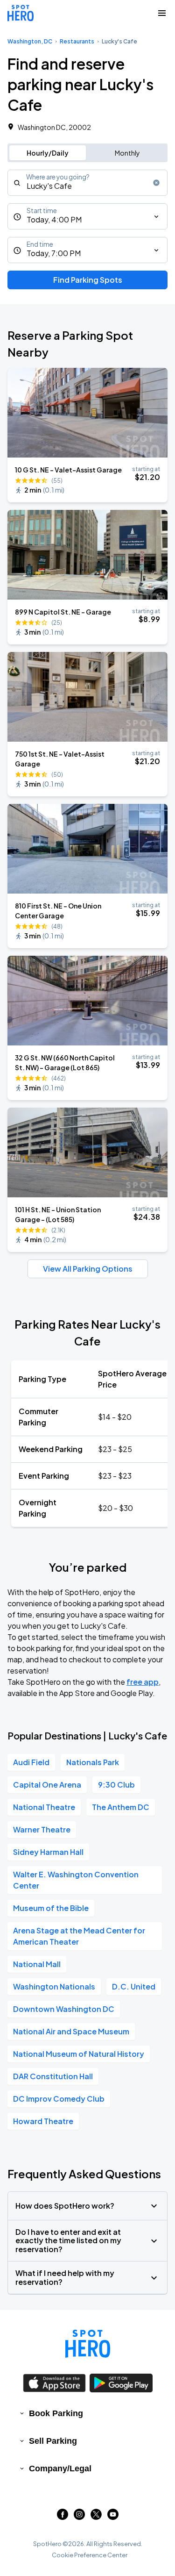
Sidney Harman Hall (48, 1852)
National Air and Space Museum (71, 2031)
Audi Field (31, 1762)
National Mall (37, 1964)
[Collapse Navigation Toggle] (162, 13)
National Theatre (44, 1807)
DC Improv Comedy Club (59, 2099)
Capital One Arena (47, 1785)
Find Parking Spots (88, 280)
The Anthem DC (121, 1807)
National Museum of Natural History (79, 2054)
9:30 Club (116, 1785)
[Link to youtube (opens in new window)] (113, 2517)
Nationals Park (93, 1762)
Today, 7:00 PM (54, 253)
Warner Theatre (42, 1829)
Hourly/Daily (48, 153)
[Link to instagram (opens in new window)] (79, 2517)
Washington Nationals (54, 1986)
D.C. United (134, 1986)
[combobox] (87, 183)
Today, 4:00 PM (54, 219)
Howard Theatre (43, 2121)
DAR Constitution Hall (53, 2076)
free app (143, 1682)
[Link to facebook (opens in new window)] (63, 2517)
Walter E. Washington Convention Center (76, 1880)
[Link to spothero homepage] (88, 2344)
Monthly (127, 153)
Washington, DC (30, 41)
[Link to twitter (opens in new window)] (96, 2517)
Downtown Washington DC (64, 2009)
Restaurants (77, 41)
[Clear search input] (156, 183)
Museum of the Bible (51, 1908)
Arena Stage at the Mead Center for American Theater (79, 1936)
